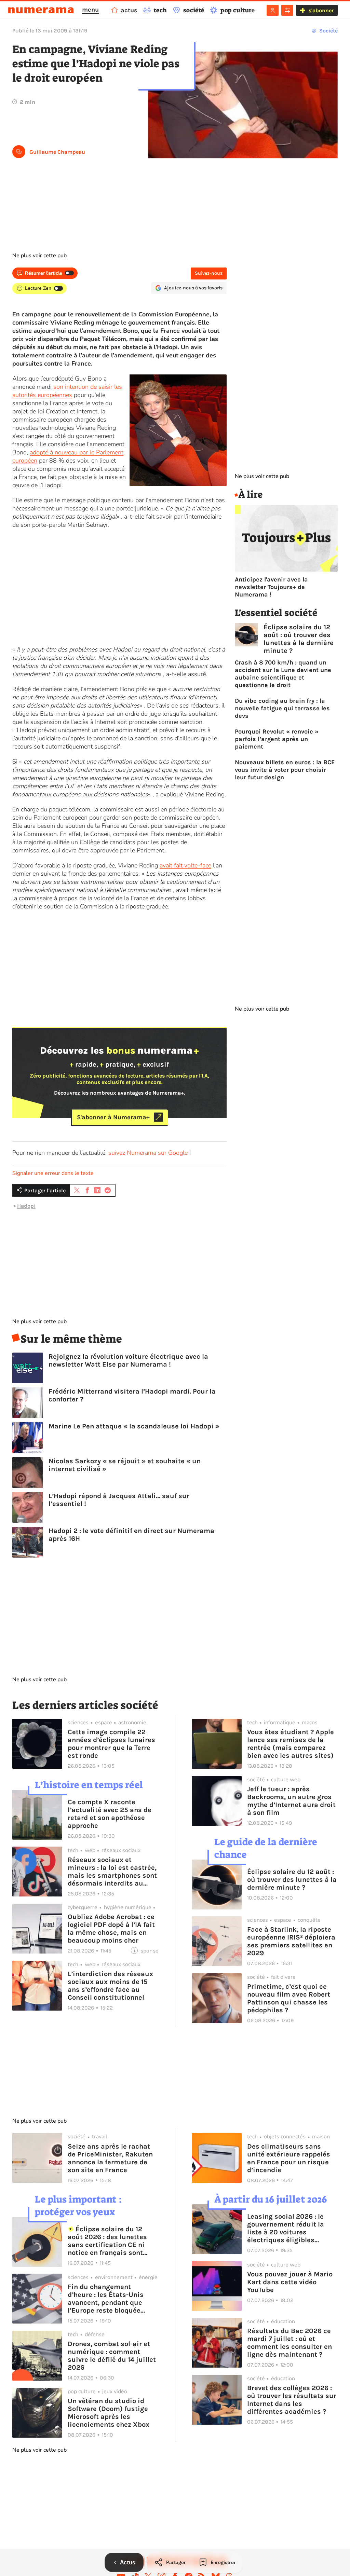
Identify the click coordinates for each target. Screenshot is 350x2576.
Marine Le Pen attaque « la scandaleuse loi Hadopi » (134, 1426)
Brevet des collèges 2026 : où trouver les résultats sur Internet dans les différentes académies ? (292, 2400)
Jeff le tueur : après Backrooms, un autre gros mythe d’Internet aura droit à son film (291, 1801)
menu (90, 10)
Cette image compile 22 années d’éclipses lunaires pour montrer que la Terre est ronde (111, 1744)
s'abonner (321, 10)
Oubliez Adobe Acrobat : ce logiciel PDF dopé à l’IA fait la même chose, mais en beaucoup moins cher (111, 1929)
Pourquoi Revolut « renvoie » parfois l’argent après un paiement (277, 739)
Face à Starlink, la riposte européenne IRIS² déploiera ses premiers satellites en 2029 (291, 1941)
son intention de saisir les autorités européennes (67, 391)
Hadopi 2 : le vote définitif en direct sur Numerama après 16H (131, 1535)
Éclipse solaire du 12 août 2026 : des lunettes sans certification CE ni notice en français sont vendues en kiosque (107, 2241)
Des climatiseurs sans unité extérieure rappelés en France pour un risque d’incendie (289, 2158)
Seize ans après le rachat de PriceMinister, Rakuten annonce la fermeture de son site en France (110, 2158)
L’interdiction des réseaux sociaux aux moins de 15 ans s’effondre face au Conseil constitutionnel (110, 1986)
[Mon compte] (273, 10)
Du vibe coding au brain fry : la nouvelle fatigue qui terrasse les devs (282, 708)
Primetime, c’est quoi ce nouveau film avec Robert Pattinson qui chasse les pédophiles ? (289, 1998)
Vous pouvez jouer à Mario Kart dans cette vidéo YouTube (290, 2282)
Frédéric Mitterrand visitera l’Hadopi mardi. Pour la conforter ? (132, 1395)
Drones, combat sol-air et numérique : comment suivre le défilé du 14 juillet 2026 (112, 2356)
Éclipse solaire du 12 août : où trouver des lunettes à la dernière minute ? (299, 639)
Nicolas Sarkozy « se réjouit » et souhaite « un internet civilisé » (125, 1465)
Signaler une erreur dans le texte (53, 1173)
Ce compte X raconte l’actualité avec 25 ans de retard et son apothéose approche (110, 1814)
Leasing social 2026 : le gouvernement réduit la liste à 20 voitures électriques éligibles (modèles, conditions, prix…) (286, 2228)
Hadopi (26, 1206)
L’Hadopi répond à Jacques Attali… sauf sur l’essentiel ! (119, 1500)
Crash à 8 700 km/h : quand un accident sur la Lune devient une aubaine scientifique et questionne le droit (283, 674)
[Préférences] (287, 10)
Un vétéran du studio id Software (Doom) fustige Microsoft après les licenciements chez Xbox (109, 2413)
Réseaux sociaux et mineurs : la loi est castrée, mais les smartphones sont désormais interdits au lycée (112, 1872)
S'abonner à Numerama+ (113, 1117)
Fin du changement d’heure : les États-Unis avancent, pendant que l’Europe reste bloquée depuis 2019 (106, 2299)
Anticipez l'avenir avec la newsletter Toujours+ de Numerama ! (271, 587)
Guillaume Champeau (57, 152)
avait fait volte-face (185, 865)
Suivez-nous (209, 273)
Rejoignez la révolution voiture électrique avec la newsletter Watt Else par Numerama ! (128, 1360)
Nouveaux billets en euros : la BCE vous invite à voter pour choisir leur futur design (285, 770)
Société (328, 31)
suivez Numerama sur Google (148, 1153)
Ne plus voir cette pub (39, 256)
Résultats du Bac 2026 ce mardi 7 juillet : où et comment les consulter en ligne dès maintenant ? (290, 2343)
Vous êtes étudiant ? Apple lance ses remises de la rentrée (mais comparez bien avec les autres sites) (291, 1744)
